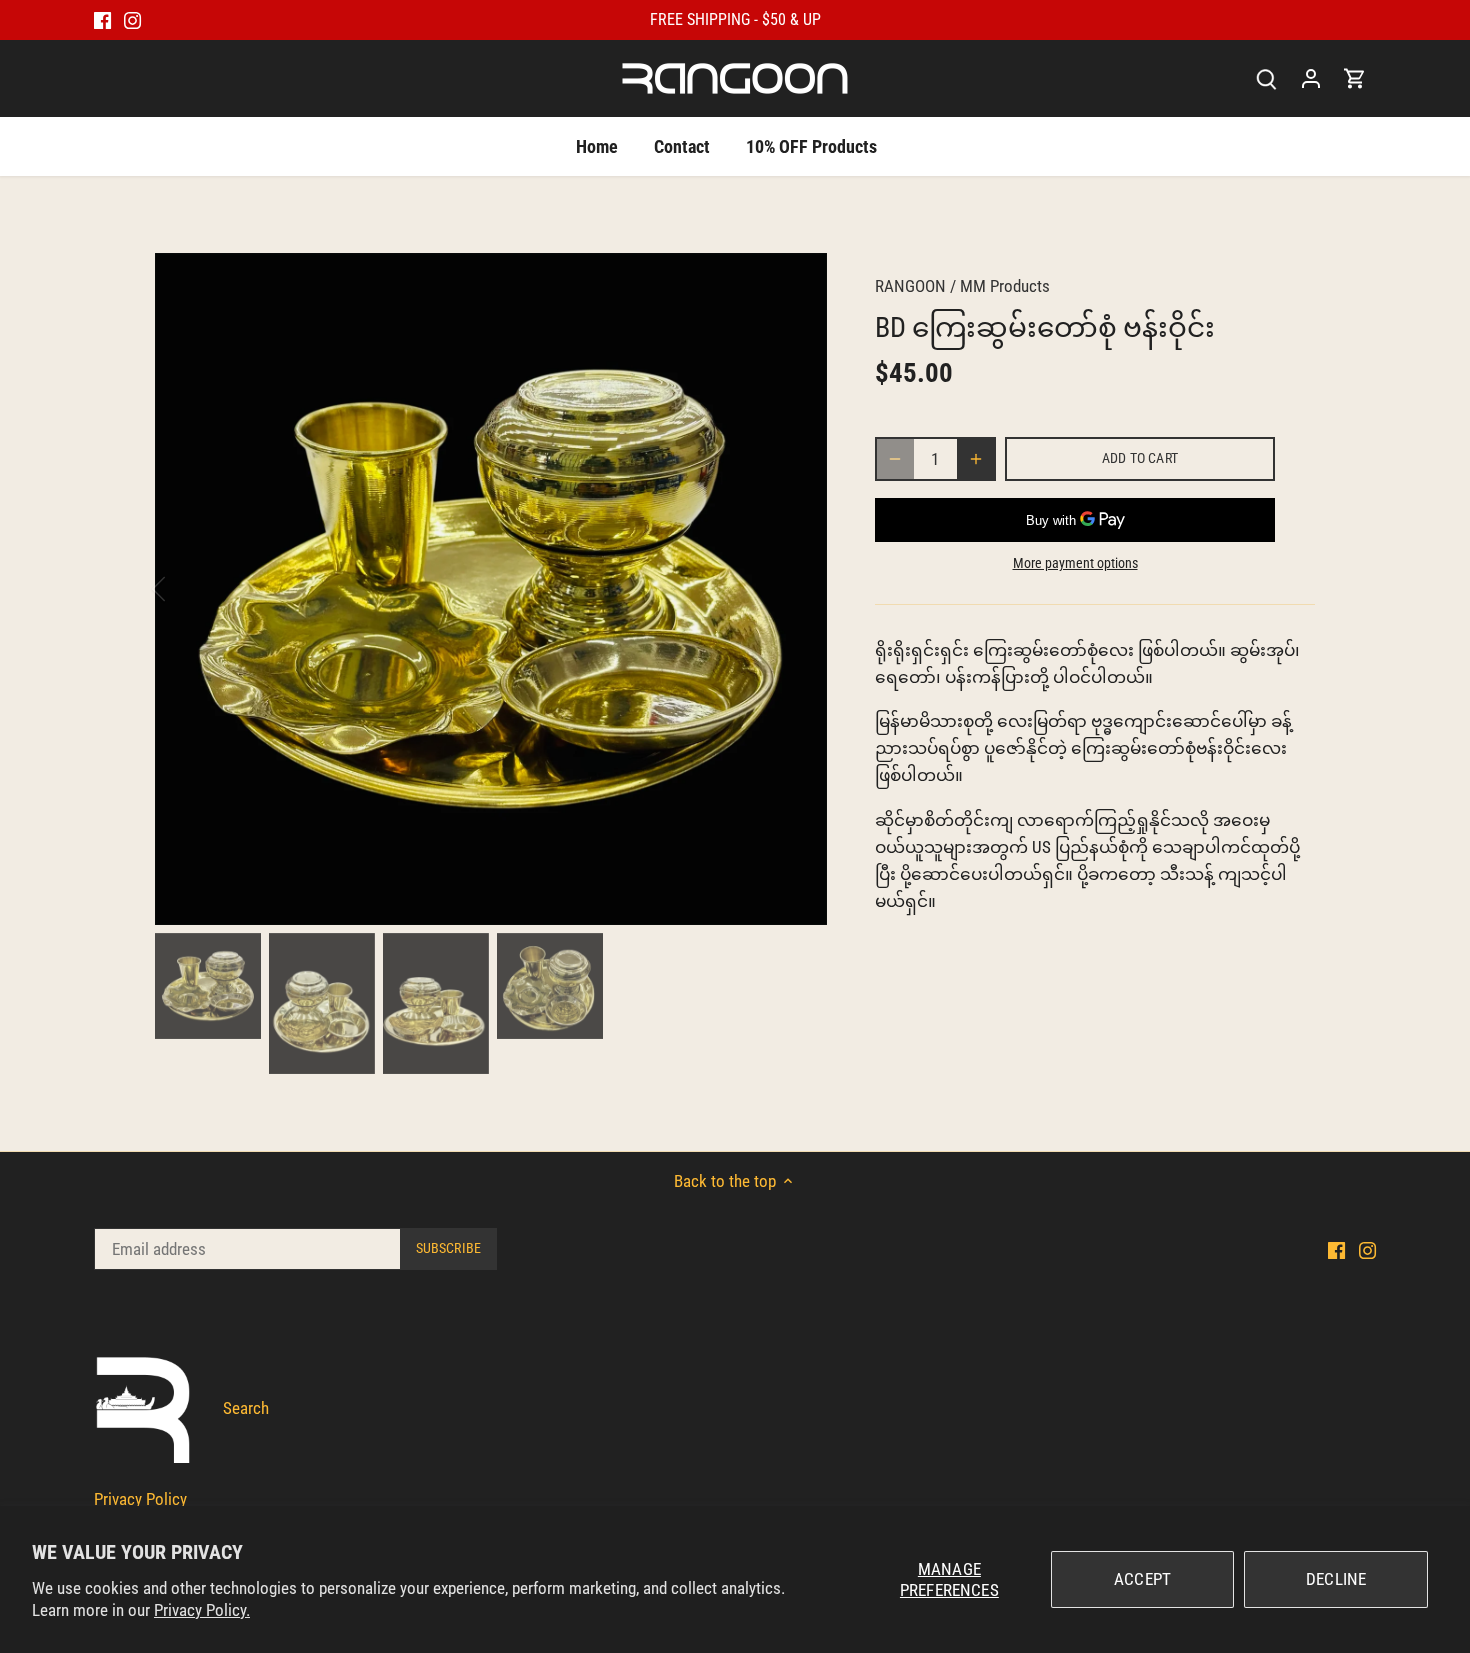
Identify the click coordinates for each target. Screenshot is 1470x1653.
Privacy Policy (140, 1499)
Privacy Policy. (202, 1610)
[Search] (1267, 78)
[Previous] (185, 589)
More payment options (1075, 563)
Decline (1336, 1579)
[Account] (1311, 78)
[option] (491, 589)
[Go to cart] (1355, 78)
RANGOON (910, 286)
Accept (1142, 1579)
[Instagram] (132, 20)
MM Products (1005, 286)
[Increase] (976, 459)
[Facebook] (102, 20)
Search (246, 1408)
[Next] (797, 589)
